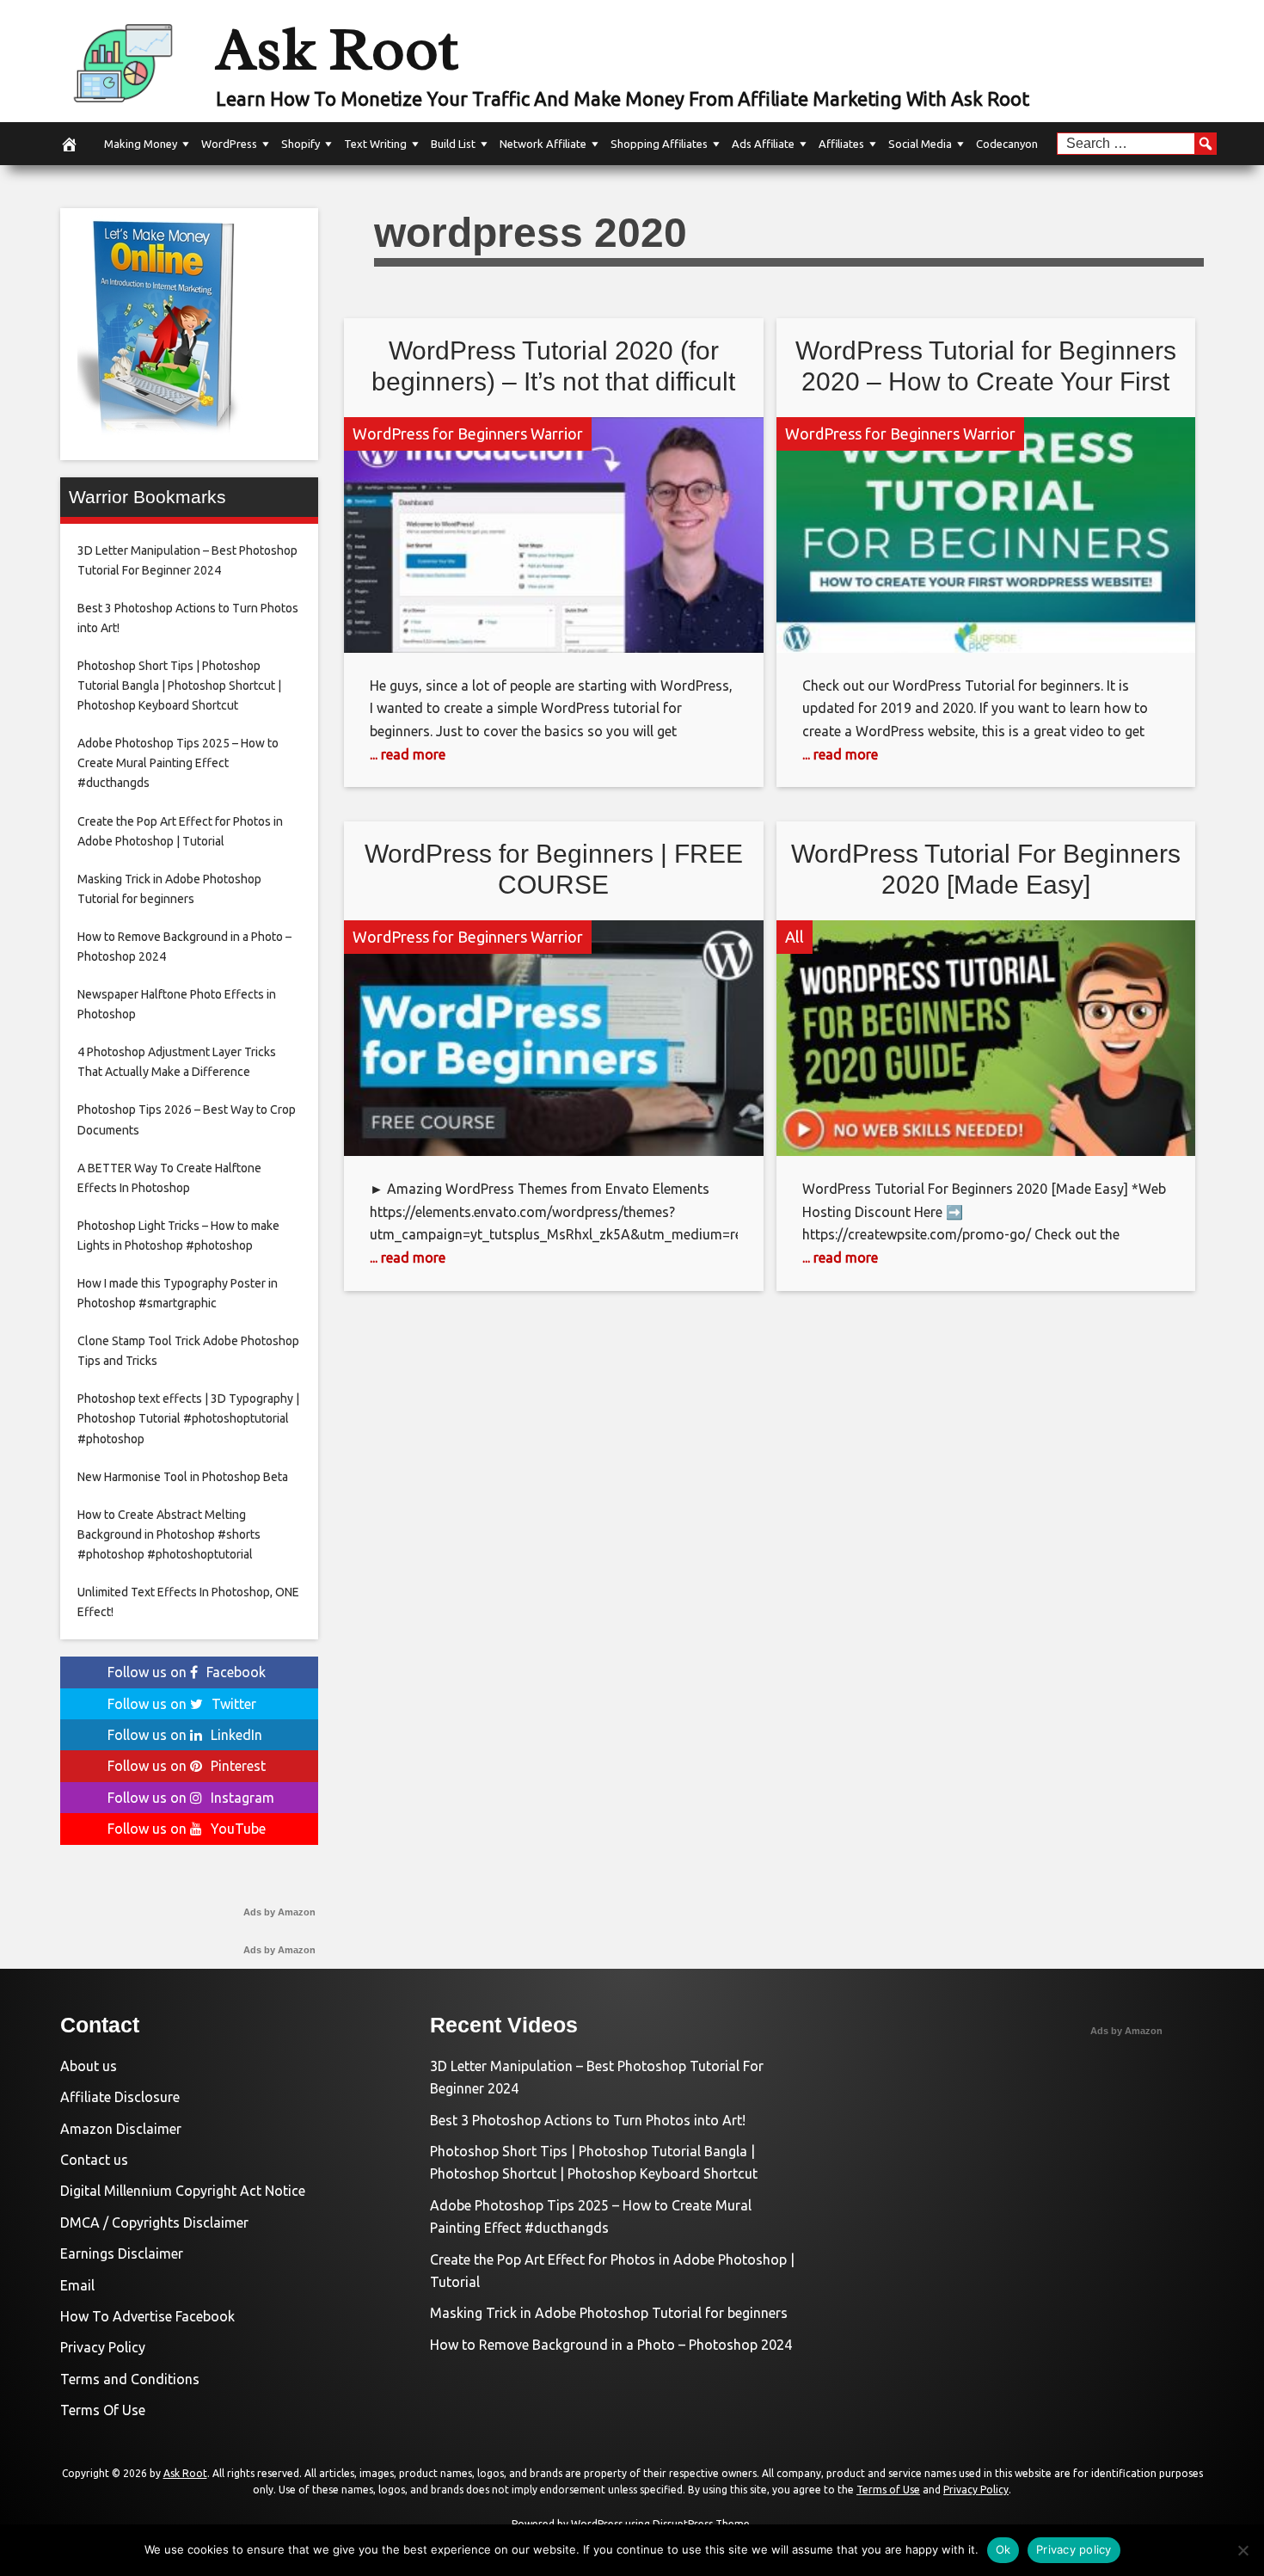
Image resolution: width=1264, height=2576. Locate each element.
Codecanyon (1007, 144)
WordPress (229, 144)
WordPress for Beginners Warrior (468, 433)
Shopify (301, 144)
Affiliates (841, 144)
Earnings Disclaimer (122, 2253)
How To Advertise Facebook (147, 2316)
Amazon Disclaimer (121, 2129)
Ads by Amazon (279, 1912)
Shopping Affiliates (659, 144)
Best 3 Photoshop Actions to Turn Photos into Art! (588, 2120)
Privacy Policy (103, 2347)
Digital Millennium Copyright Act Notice (183, 2191)
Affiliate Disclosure (120, 2097)
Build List (453, 144)
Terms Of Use (103, 2410)
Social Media (920, 144)
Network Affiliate (543, 144)
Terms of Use (888, 2490)
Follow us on (187, 1672)
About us (89, 2066)
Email (77, 2285)
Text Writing (375, 144)
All (795, 937)
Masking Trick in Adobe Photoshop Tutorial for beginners (609, 2313)
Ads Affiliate (763, 144)
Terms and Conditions (130, 2379)
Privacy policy (1074, 2549)
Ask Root (337, 49)
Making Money (141, 144)
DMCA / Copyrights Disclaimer (154, 2222)
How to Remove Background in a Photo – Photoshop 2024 (611, 2345)
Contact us (94, 2160)
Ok (1003, 2549)
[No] (1243, 2550)
